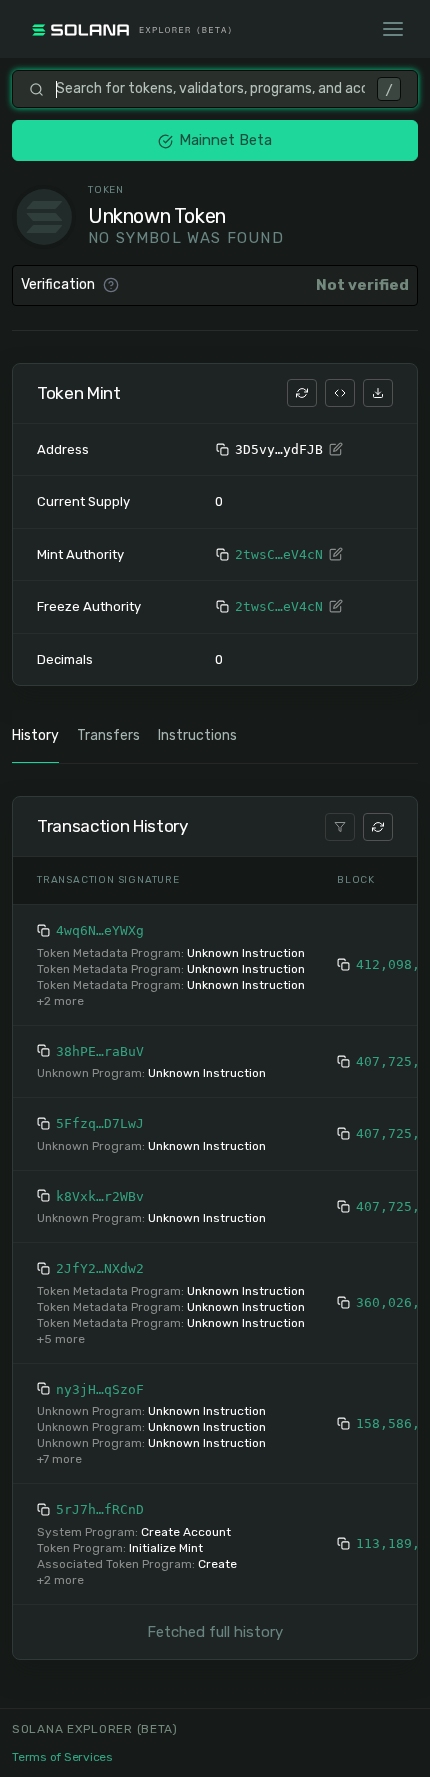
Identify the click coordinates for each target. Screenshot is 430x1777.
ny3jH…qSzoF (100, 1389)
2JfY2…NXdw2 (100, 1268)
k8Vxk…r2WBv (100, 1196)
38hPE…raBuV (100, 1051)
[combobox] (210, 89)
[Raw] (340, 393)
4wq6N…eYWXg (100, 930)
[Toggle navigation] (393, 29)
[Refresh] (302, 393)
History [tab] (35, 735)
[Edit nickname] (336, 450)
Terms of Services (62, 1757)
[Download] (378, 393)
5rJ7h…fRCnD (100, 1509)
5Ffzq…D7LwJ (100, 1123)
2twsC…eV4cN (279, 554)
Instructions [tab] (197, 735)
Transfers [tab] (108, 735)
